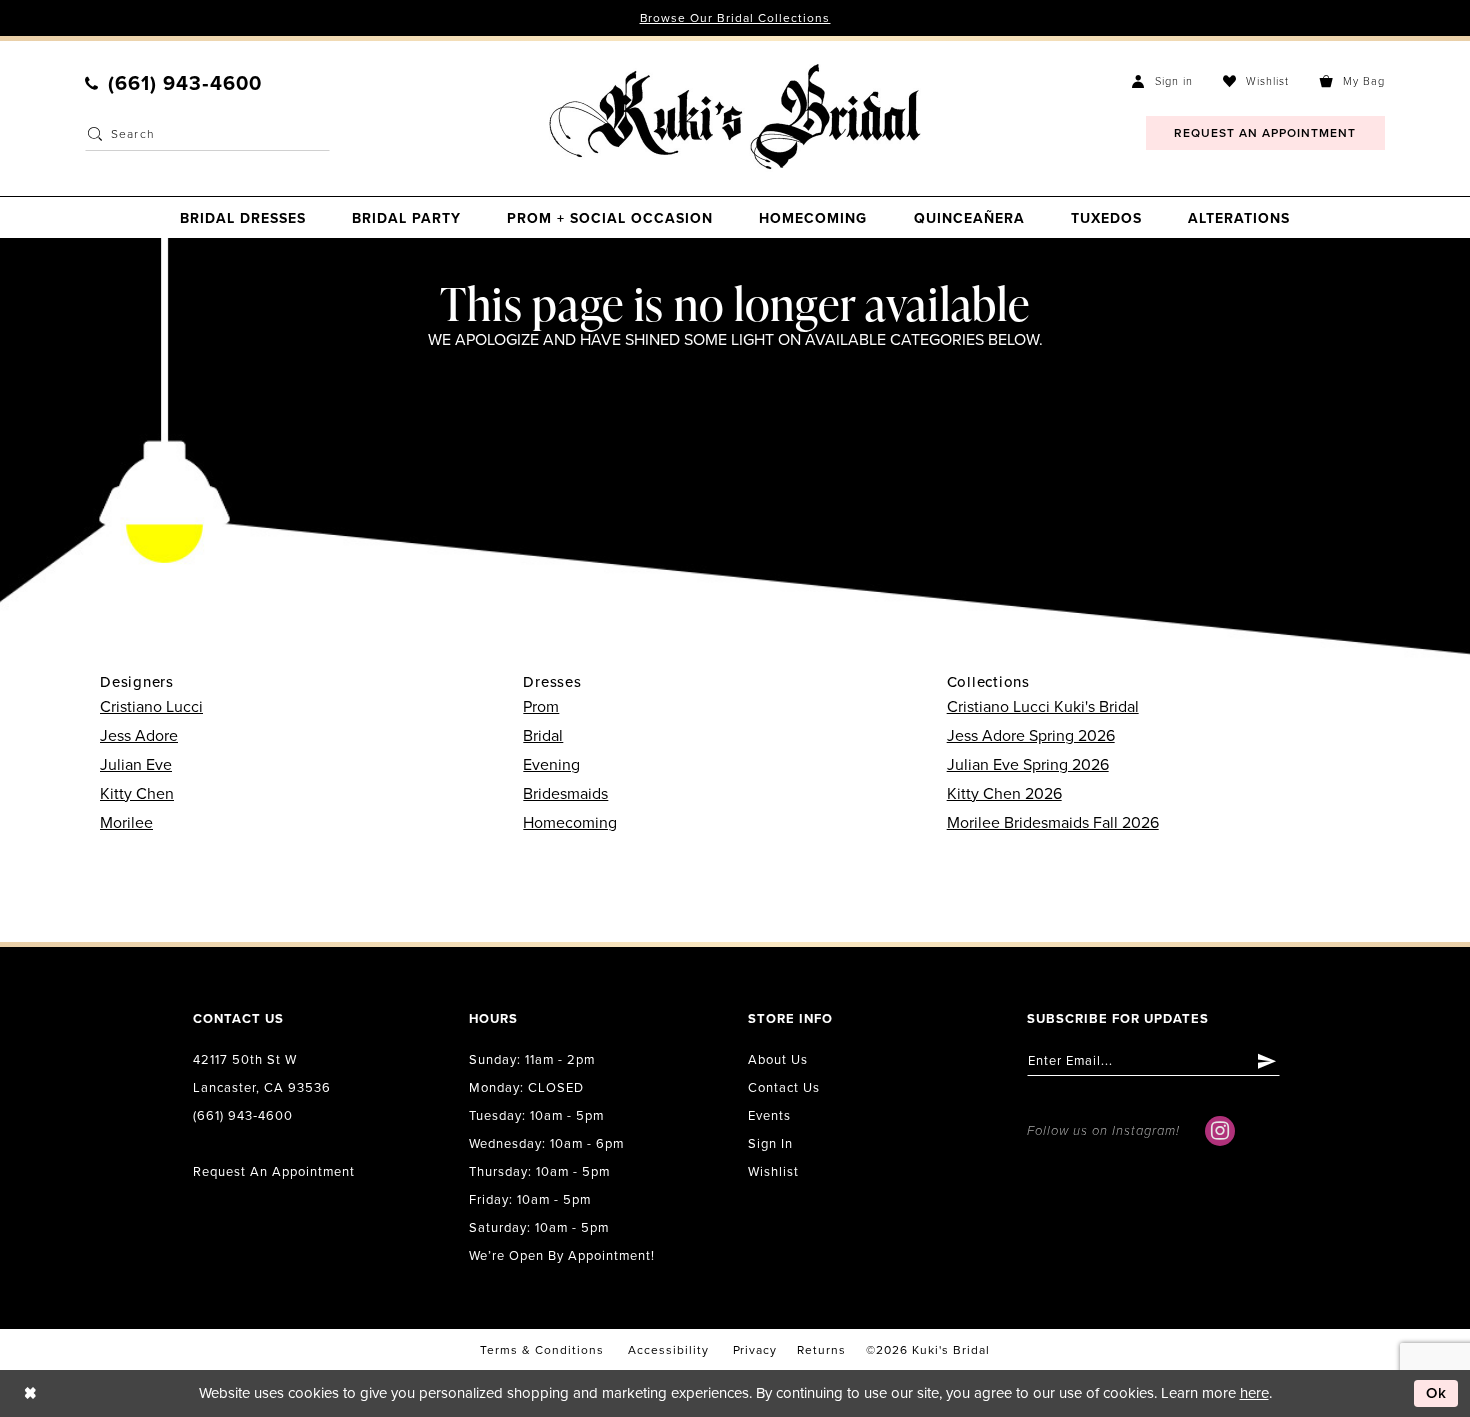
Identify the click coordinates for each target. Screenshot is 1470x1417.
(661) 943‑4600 (243, 1116)
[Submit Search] (95, 135)
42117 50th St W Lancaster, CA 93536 (262, 1074)
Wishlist (773, 1172)
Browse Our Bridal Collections (735, 18)
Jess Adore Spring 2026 (1031, 736)
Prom (541, 707)
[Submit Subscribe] (1267, 1061)
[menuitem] (173, 84)
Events (769, 1116)
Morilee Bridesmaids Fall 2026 (1053, 823)
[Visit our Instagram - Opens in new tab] (1220, 1131)
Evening (551, 765)
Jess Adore (139, 736)
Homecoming (570, 823)
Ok (1437, 1393)
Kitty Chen (137, 794)
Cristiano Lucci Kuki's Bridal (1043, 707)
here (1254, 1393)
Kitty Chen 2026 (1004, 794)
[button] (1162, 81)
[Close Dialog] (30, 1393)
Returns (821, 1350)
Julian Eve (136, 765)
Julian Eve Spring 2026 (1028, 765)
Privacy (755, 1350)
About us (778, 1060)
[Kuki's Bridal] (734, 117)
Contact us (784, 1088)
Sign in (770, 1144)
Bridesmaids (565, 794)
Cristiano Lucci (151, 707)
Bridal (543, 736)
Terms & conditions (542, 1350)
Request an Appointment (274, 1172)
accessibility (668, 1350)
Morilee (126, 823)
